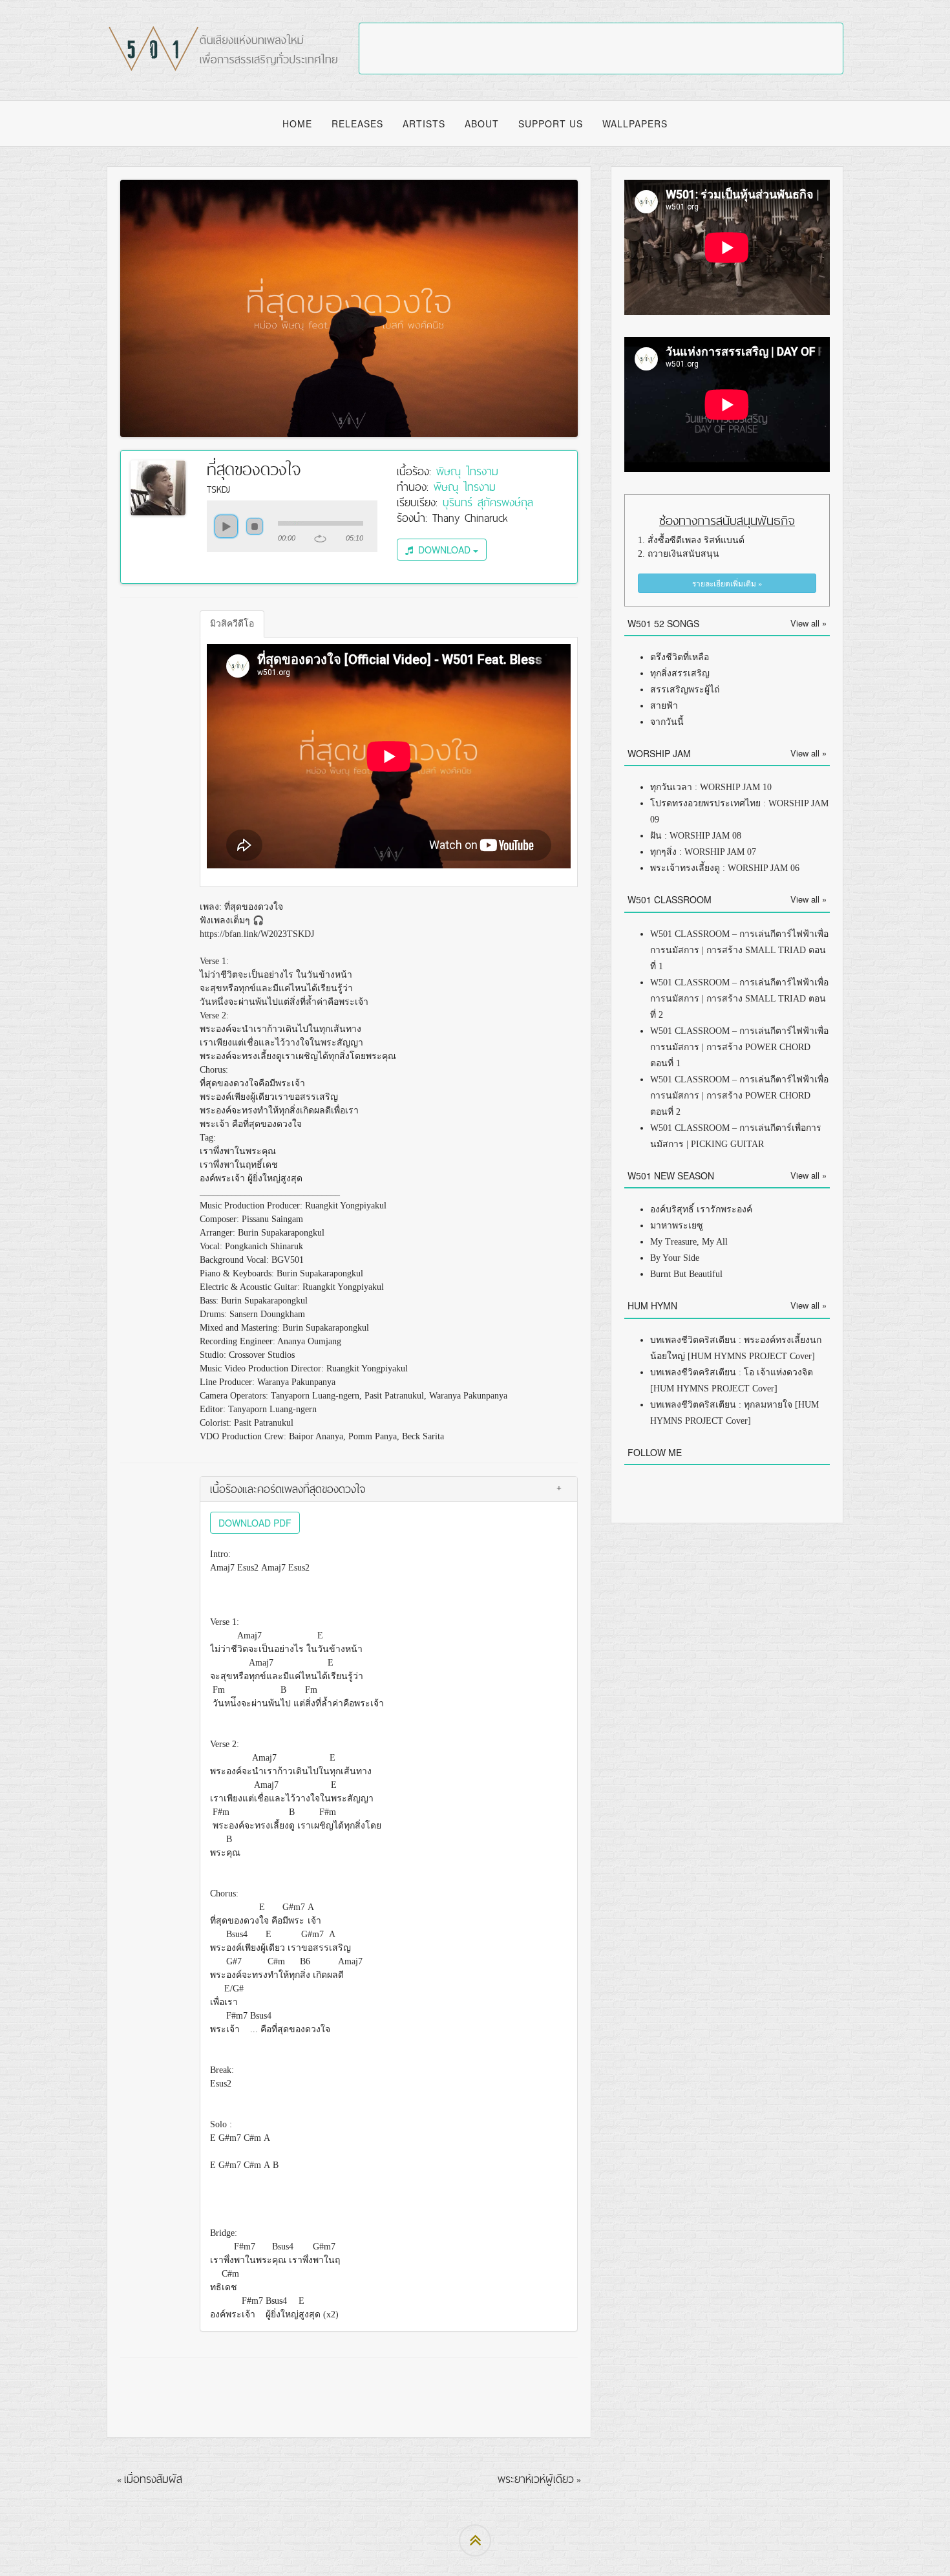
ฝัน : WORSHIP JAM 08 (696, 836)
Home (297, 123)
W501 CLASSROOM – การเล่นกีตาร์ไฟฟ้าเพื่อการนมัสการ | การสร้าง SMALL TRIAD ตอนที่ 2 (739, 999)
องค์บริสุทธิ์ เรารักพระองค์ (701, 1209)
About (482, 123)
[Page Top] (475, 2540)
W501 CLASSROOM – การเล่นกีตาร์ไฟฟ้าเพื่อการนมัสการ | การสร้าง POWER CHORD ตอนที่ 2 (739, 1096)
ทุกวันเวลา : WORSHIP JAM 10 (711, 787)
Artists (424, 123)
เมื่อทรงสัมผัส (153, 2479)
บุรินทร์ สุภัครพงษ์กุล (488, 502)
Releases (357, 123)
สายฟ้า (664, 706)
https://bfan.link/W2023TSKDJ (257, 934)
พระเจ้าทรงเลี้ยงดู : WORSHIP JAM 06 (725, 868)
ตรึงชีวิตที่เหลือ (680, 657)
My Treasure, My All (689, 1242)
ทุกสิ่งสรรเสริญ (680, 673)
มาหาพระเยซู (677, 1226)
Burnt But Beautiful (686, 1274)
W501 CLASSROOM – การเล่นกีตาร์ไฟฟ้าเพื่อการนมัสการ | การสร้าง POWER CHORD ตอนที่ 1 (739, 1047)
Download (443, 550)
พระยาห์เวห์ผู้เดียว (536, 2479)
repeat (320, 539)
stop (255, 526)
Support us (551, 123)
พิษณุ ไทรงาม (467, 471)
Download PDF (255, 1523)
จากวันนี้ (667, 722)
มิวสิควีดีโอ (232, 624)
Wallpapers (635, 123)
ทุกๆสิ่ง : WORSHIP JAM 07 (703, 852)
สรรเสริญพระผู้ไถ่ (685, 690)
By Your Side (675, 1258)
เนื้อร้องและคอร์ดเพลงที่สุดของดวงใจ (288, 1489)
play (226, 526)
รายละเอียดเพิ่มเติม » (727, 583)
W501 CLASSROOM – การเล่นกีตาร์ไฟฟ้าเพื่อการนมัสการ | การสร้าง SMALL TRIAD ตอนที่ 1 (739, 950)
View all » (808, 623)
